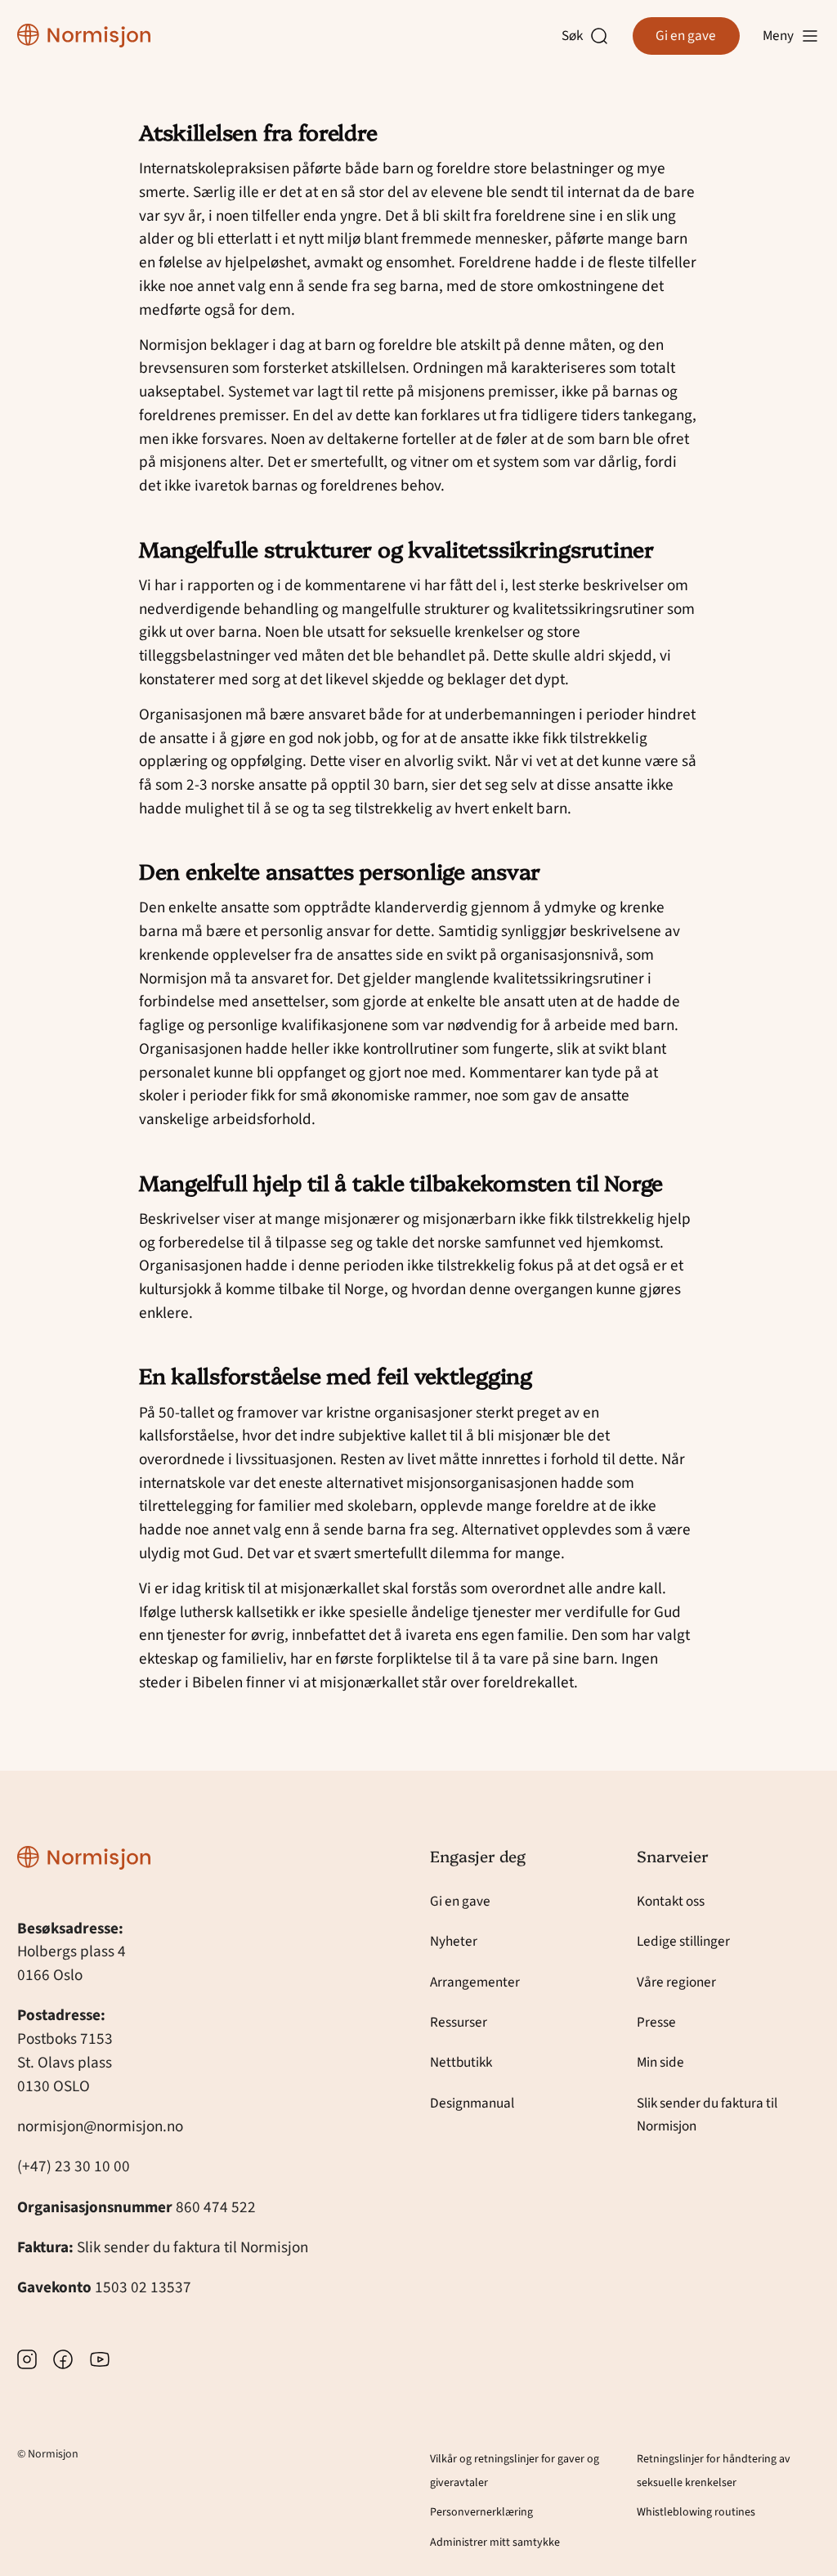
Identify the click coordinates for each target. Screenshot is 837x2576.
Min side (660, 2062)
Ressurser (459, 2022)
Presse (656, 2022)
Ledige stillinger (683, 1941)
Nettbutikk (461, 2062)
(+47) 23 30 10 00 (74, 2166)
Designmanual (472, 2103)
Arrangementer (475, 1982)
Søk (576, 36)
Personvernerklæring (481, 2512)
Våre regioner (676, 1982)
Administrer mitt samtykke (495, 2542)
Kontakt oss (671, 1901)
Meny (778, 36)
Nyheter (454, 1941)
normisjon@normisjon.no (100, 2126)
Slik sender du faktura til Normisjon (192, 2247)
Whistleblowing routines (696, 2512)
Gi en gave (686, 36)
